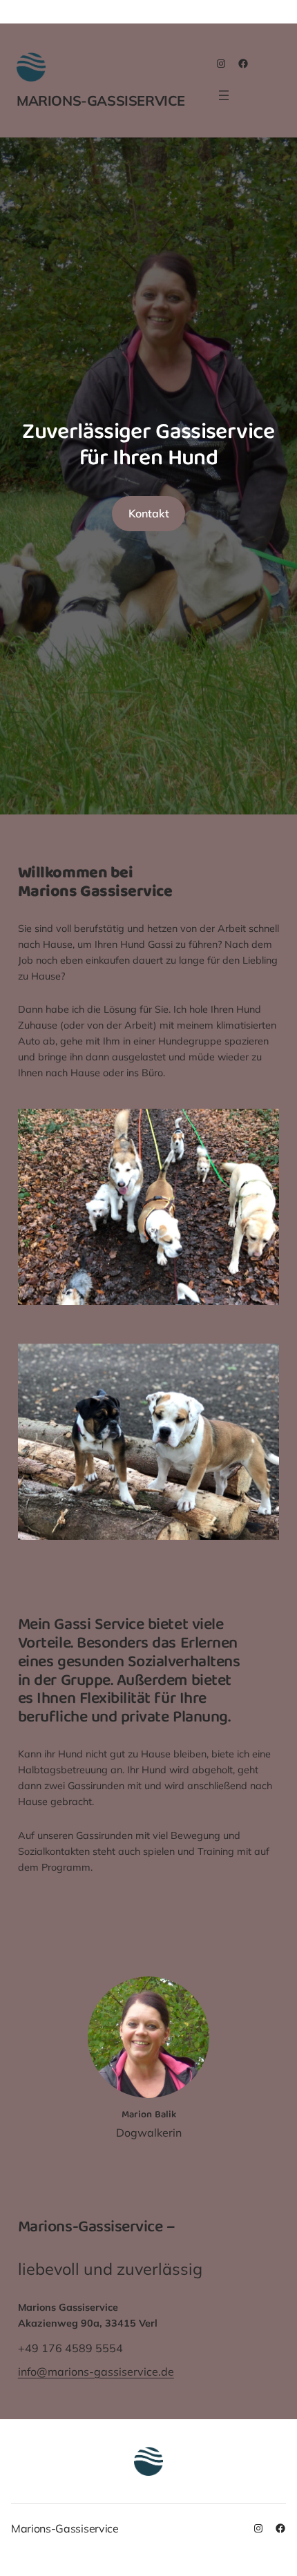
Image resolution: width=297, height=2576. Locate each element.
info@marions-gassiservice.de (96, 2372)
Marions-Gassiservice (101, 101)
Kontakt (149, 513)
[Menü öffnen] (224, 95)
